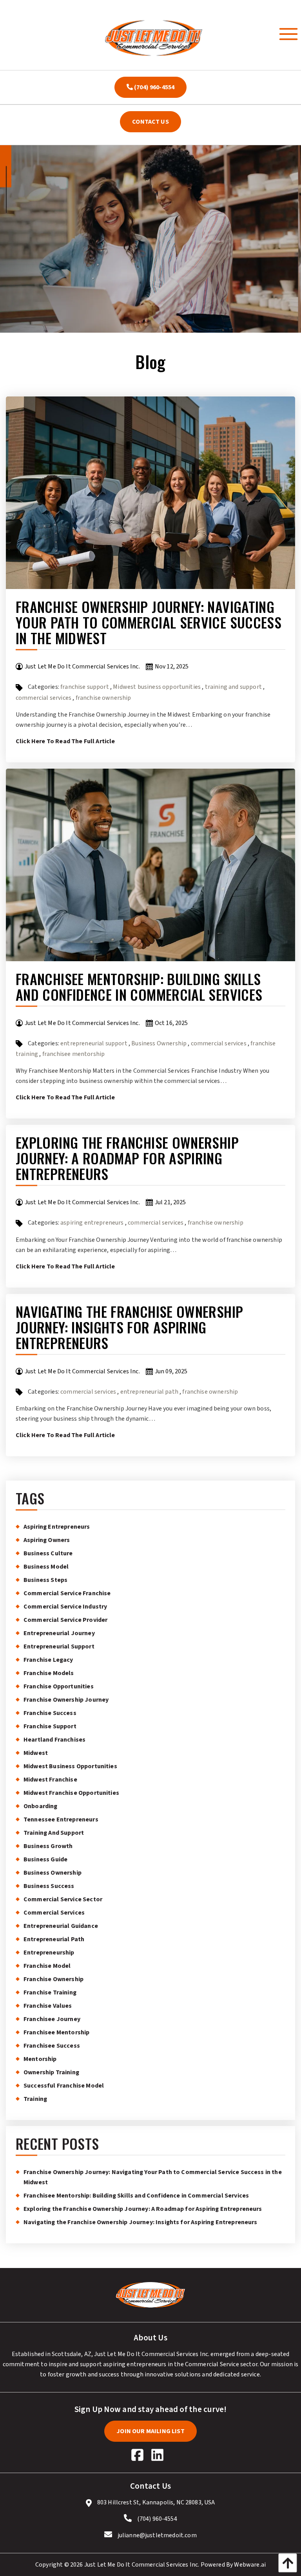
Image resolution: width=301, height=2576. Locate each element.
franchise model (47, 1966)
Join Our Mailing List (150, 2431)
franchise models (49, 1673)
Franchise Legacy (48, 1660)
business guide (45, 1859)
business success (49, 1886)
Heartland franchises (54, 1740)
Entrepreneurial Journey (59, 1633)
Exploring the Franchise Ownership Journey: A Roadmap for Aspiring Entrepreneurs (127, 1158)
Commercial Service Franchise (67, 1593)
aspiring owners (47, 1540)
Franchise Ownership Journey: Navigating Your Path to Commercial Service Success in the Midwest (149, 622)
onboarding (41, 1806)
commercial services (44, 698)
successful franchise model (64, 2086)
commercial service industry (65, 1607)
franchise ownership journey (66, 1700)
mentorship (40, 2059)
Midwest (36, 1753)
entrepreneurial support (94, 1043)
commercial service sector (63, 1899)
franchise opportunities (59, 1686)
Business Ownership (159, 1043)
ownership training (51, 2072)
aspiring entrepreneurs (92, 1223)
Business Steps (45, 1580)
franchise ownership (103, 698)
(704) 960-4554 (154, 87)
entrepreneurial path (149, 1392)
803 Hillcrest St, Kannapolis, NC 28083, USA (156, 2502)
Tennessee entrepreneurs (61, 1819)
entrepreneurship (49, 1953)
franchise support (85, 687)
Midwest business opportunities (157, 687)
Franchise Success (50, 1713)
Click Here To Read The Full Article (65, 741)
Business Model (46, 1567)
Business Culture (48, 1553)
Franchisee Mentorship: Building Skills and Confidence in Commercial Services (139, 986)
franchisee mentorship (73, 1054)
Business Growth (48, 1846)
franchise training (50, 1992)
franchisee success (52, 2046)
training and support (233, 687)
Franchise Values (48, 2006)
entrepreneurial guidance (61, 1926)
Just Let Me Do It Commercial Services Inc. (142, 2565)
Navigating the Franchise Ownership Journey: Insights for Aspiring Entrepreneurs (129, 1327)
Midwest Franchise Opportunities (71, 1793)
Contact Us (150, 122)
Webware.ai (250, 2565)
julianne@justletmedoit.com (157, 2535)
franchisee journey (52, 2019)
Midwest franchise (50, 1780)
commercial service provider (65, 1620)
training (35, 2099)
